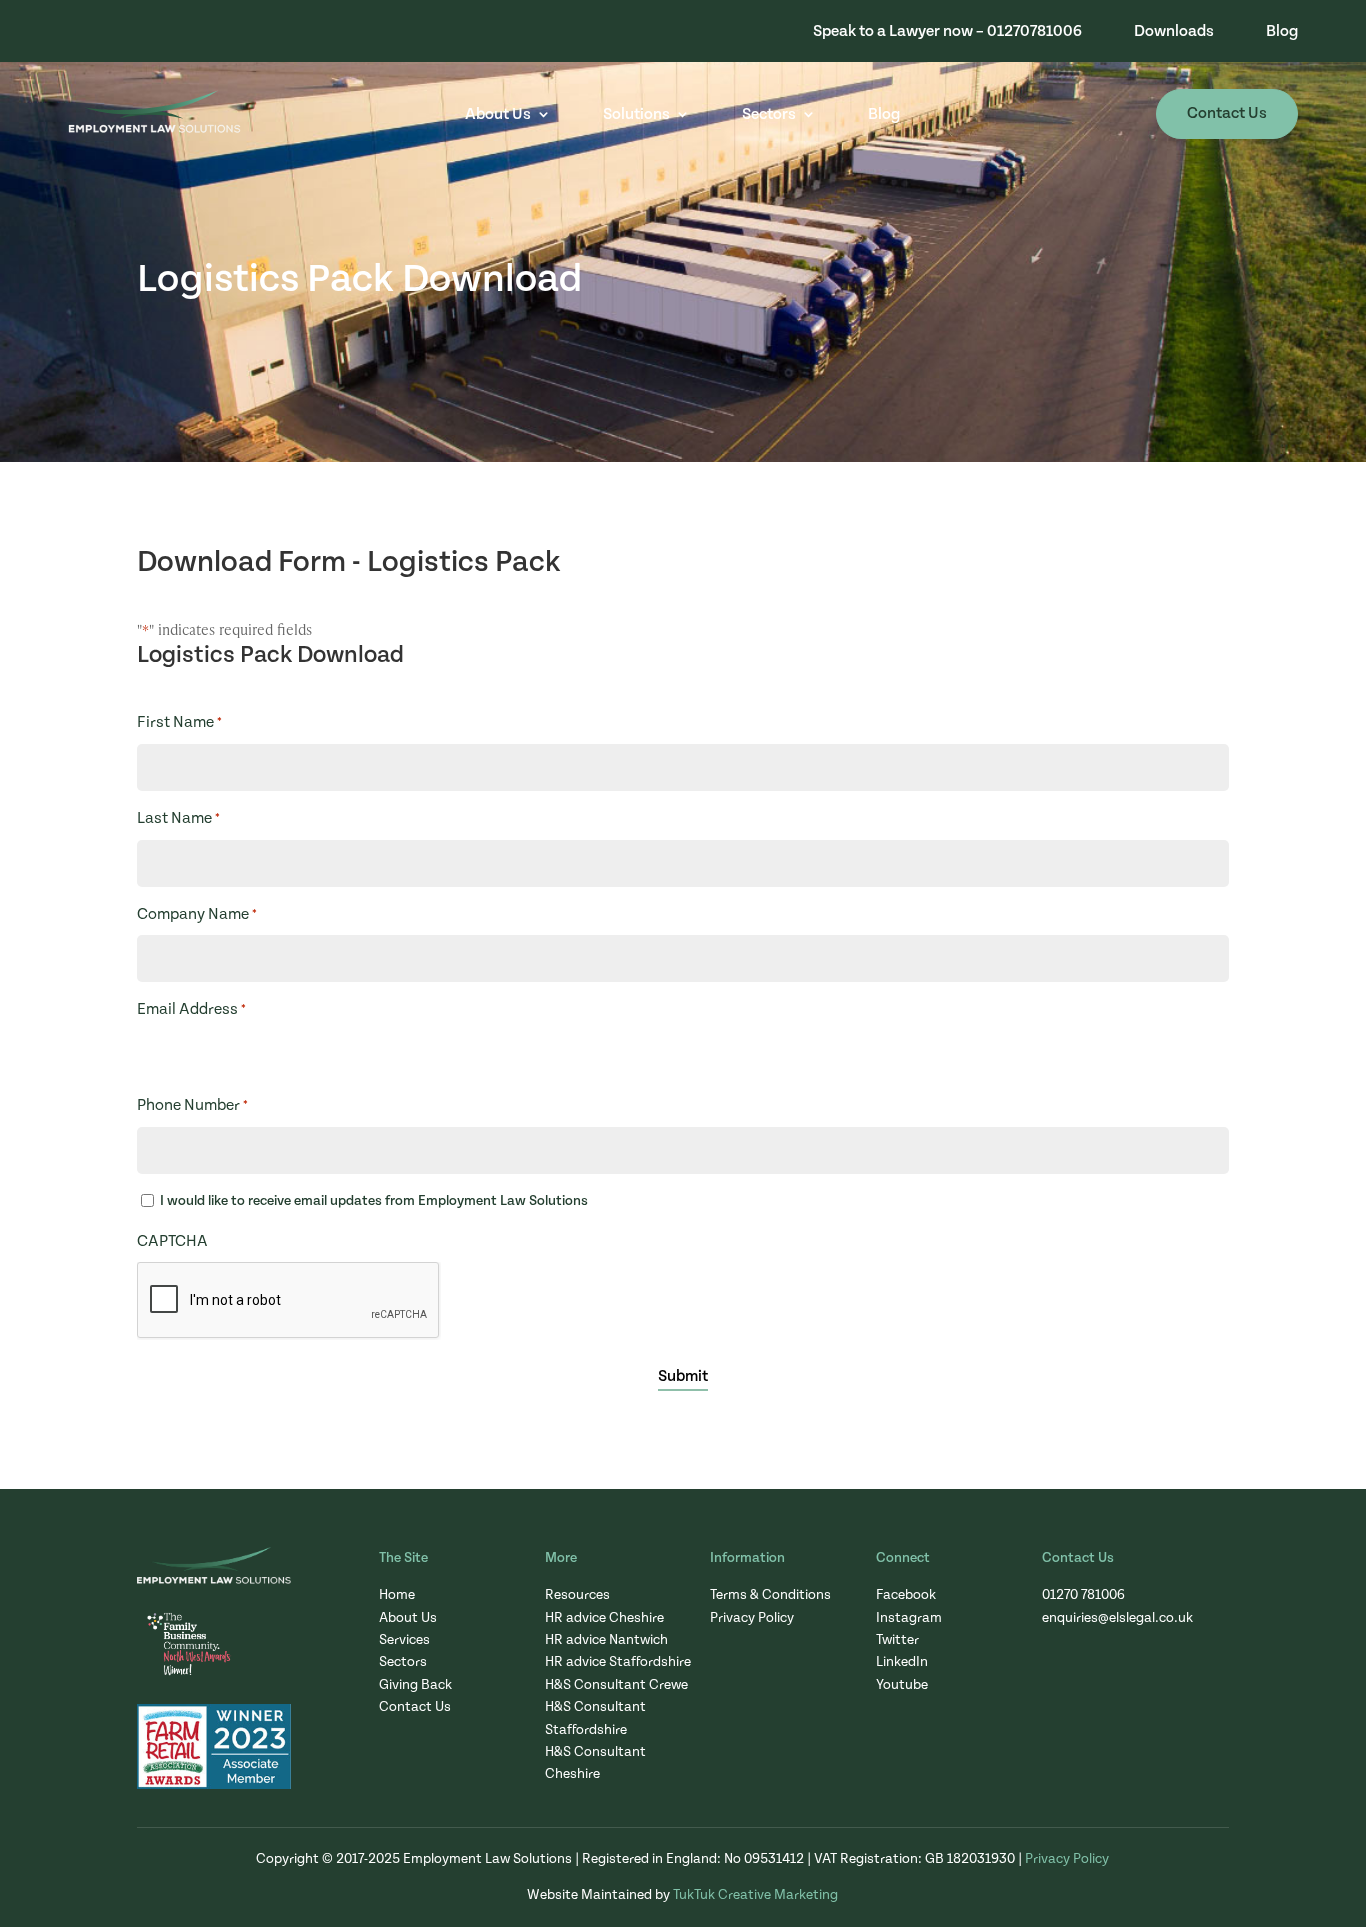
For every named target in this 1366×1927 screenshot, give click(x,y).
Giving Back (415, 1685)
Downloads (1174, 31)
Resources (577, 1595)
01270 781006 (1083, 1595)
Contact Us (1227, 113)
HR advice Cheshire (604, 1618)
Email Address (191, 1009)
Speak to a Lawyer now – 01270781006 (947, 31)
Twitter (897, 1640)
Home (397, 1595)
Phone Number (192, 1105)
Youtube (902, 1685)
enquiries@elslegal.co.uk (1117, 1618)
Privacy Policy (752, 1618)
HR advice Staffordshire (618, 1662)
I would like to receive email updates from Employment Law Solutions (374, 1201)
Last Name (178, 818)
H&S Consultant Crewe (616, 1685)
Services (404, 1640)
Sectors (769, 114)
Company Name (197, 914)
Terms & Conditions (770, 1595)
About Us (498, 114)
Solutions (636, 114)
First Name (179, 722)
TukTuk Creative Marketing (755, 1895)
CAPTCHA (172, 1241)
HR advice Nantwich (606, 1640)
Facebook (906, 1595)
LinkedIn (902, 1662)
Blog (1282, 31)
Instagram (909, 1618)
